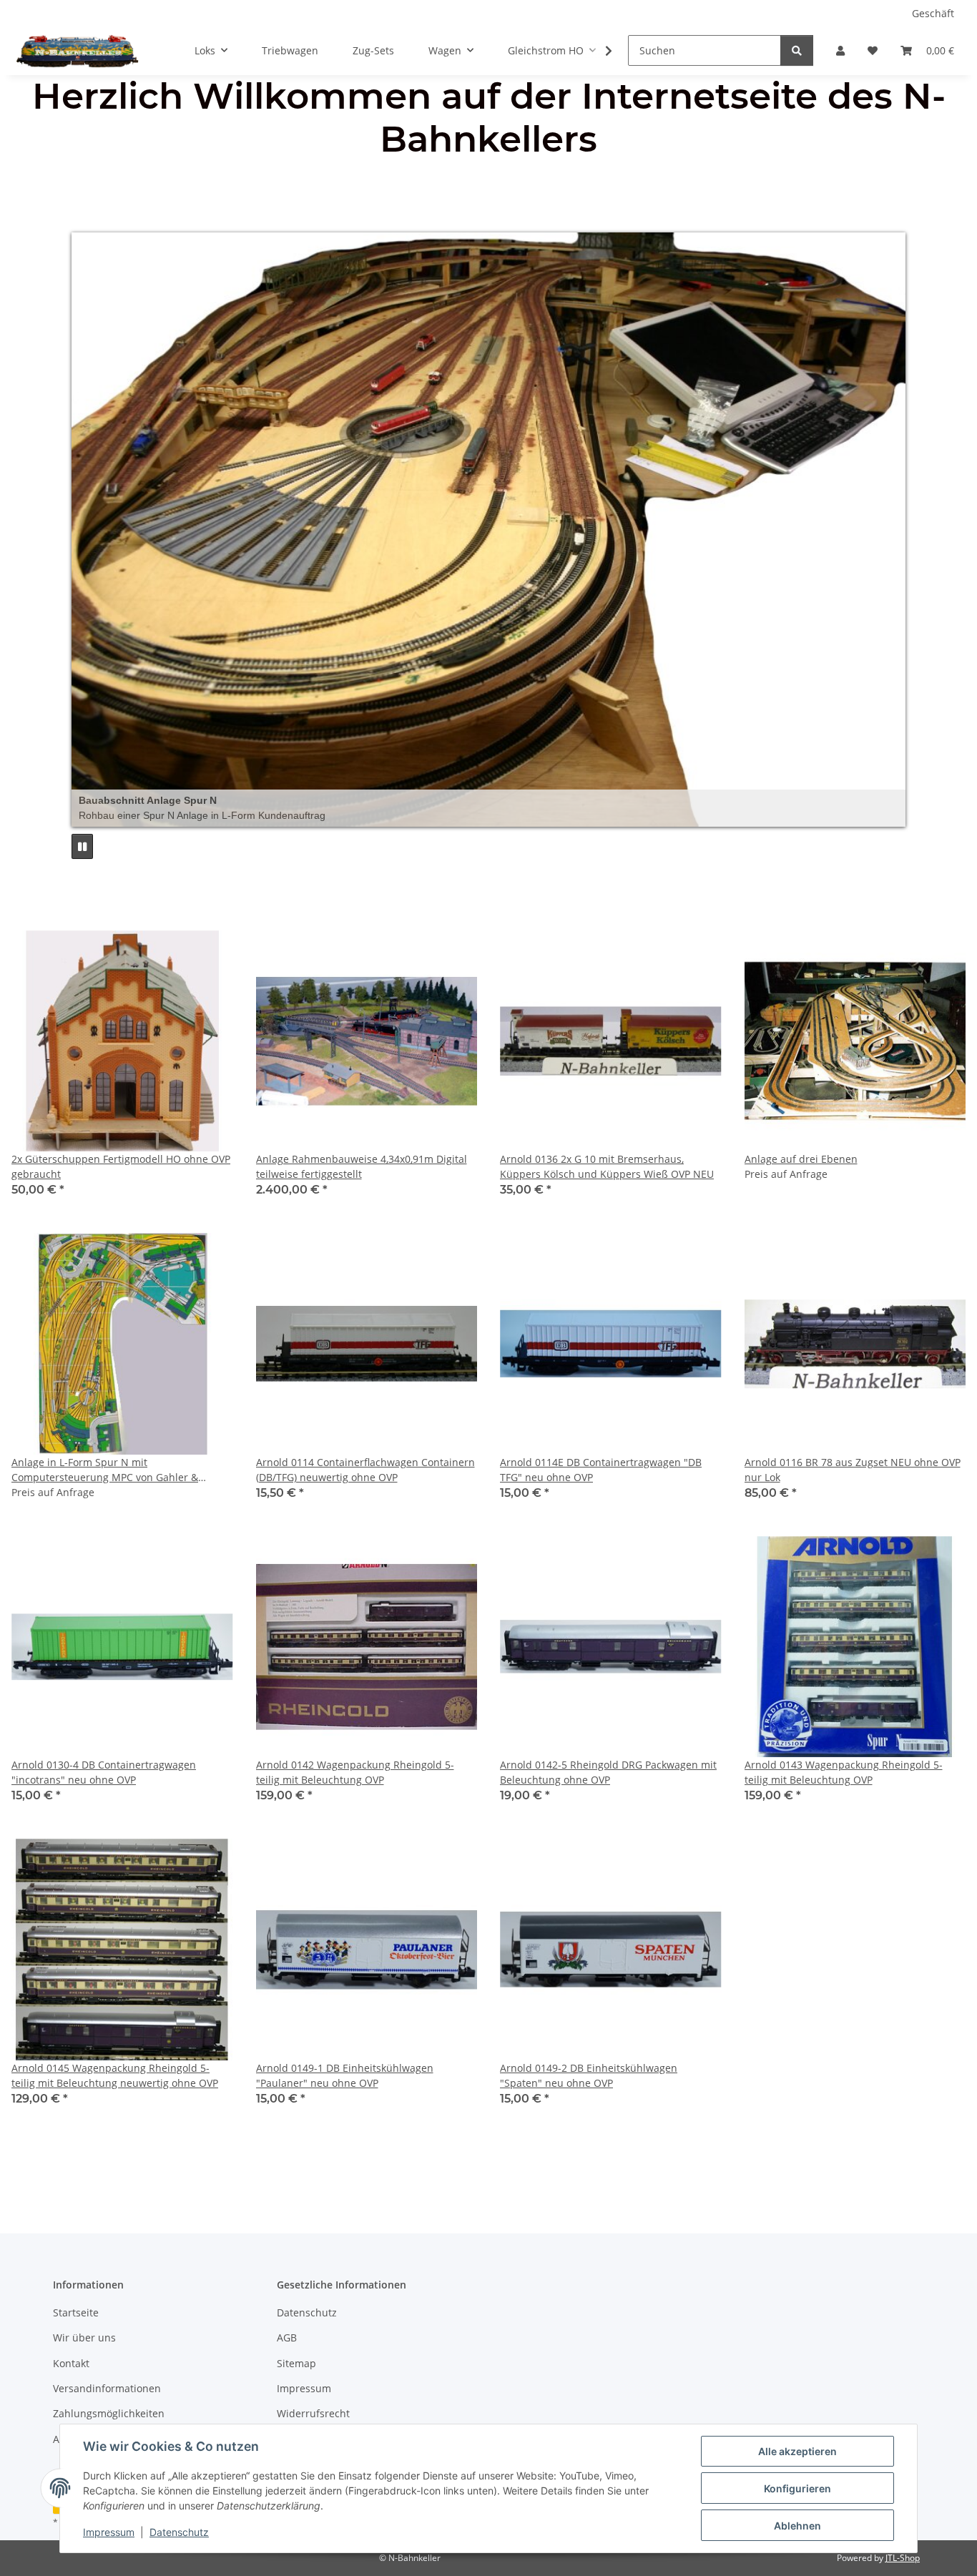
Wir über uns (84, 2337)
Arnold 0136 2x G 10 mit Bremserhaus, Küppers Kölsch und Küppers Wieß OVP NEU (607, 1166)
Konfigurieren (797, 2488)
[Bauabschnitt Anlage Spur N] (488, 530)
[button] (840, 50)
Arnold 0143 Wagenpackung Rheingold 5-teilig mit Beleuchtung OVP (844, 1772)
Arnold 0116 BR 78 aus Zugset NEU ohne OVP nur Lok (853, 1470)
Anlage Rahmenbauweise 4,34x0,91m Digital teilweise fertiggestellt (362, 1166)
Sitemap (296, 2363)
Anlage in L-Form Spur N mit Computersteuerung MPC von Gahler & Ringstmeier (105, 1470)
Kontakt (71, 2363)
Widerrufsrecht (313, 2413)
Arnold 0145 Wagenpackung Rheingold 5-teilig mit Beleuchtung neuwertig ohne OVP (115, 2075)
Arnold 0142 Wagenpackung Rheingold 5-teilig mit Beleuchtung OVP (355, 1772)
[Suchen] (797, 50)
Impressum (109, 2532)
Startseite (76, 2312)
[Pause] (82, 846)
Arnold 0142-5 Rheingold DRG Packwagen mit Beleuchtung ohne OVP (608, 1772)
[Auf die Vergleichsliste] (172, 955)
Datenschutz (179, 2532)
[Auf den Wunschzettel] (209, 955)
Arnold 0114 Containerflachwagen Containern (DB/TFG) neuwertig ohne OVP (365, 1470)
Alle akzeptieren (797, 2451)
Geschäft (933, 13)
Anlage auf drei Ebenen (801, 1159)
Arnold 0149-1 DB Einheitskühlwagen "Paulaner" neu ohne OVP (345, 2075)
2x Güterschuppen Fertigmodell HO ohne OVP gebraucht (121, 1166)
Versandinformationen (107, 2388)
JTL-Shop (903, 2558)
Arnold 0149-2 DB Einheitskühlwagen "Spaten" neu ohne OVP (589, 2075)
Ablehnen (797, 2526)
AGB (287, 2337)
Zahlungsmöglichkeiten (109, 2413)
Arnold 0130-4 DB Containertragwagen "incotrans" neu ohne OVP (104, 1772)
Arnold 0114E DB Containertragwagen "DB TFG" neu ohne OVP (601, 1470)
